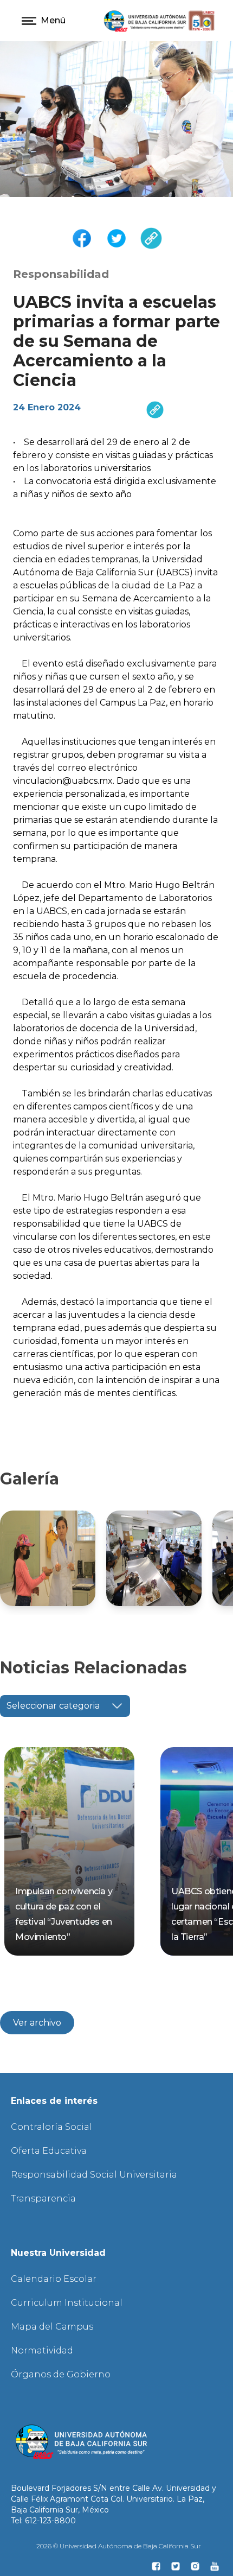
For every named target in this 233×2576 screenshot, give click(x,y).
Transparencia (43, 2199)
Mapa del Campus (52, 2327)
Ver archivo (37, 2023)
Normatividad (42, 2350)
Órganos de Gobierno (61, 2374)
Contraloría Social (51, 2127)
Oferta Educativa (49, 2151)
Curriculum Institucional (67, 2303)
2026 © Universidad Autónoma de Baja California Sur (119, 2546)
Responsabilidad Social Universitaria (94, 2175)
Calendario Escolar (54, 2279)
